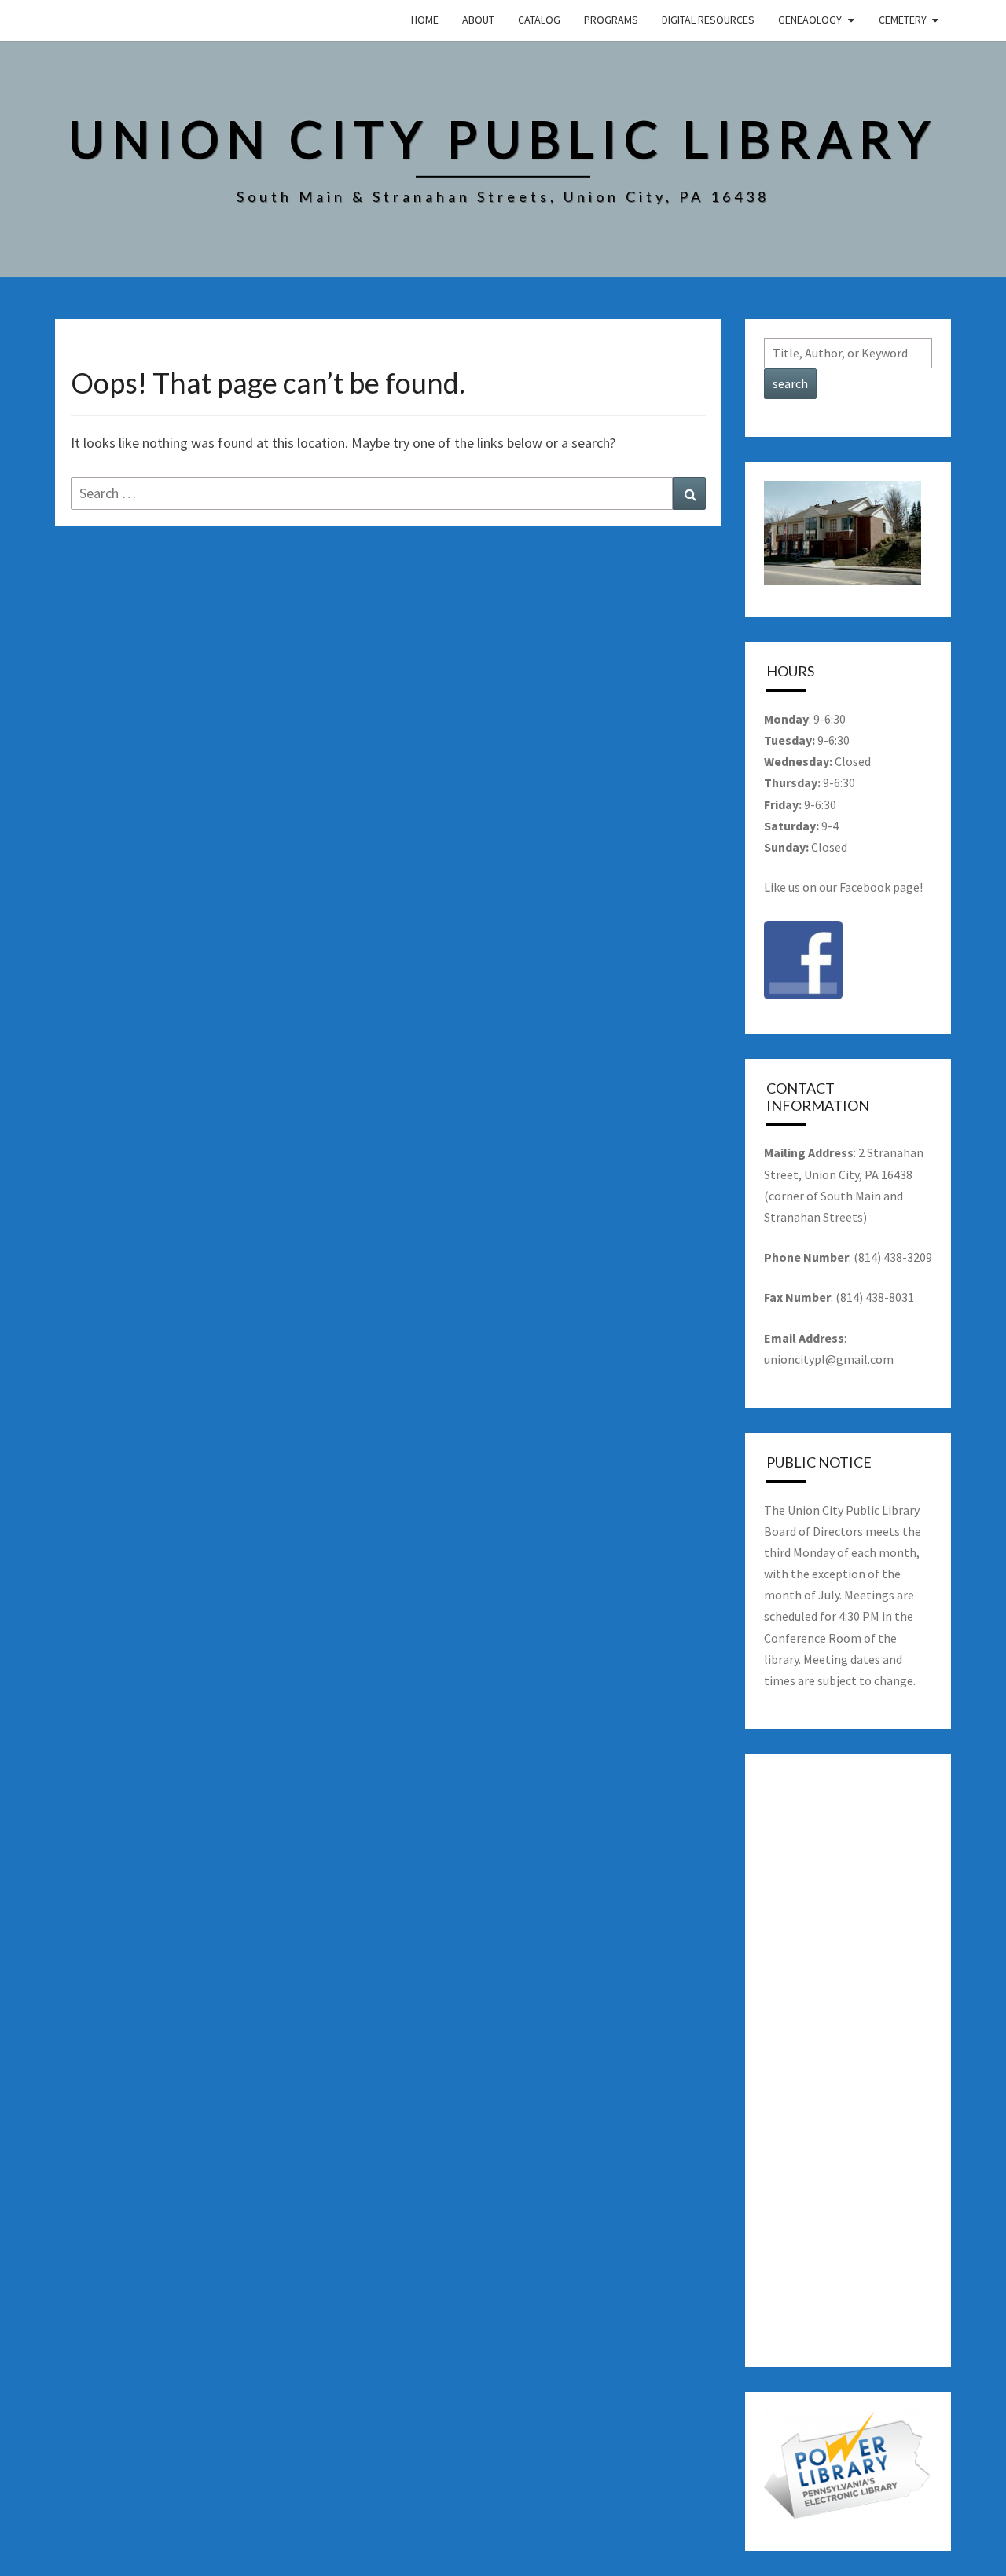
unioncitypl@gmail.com (829, 1359)
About (478, 20)
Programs (611, 20)
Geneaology (810, 20)
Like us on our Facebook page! (843, 887)
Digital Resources (708, 20)
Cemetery (903, 20)
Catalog (539, 20)
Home (425, 20)
